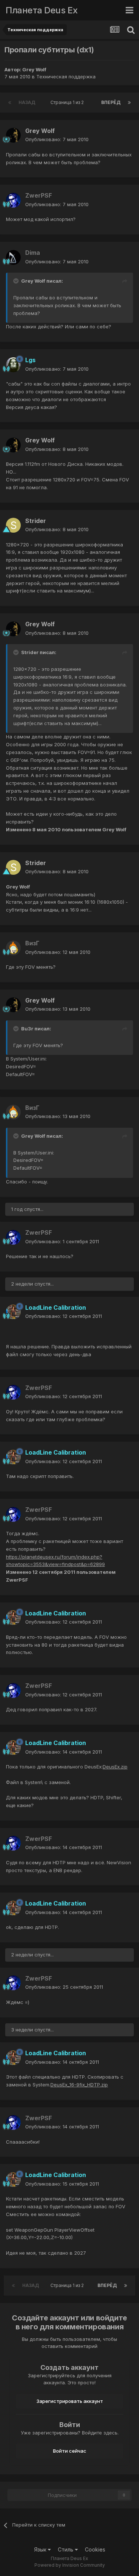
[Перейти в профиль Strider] (13, 525)
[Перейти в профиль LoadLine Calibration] (13, 1312)
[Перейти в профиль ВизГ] (13, 948)
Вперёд (111, 102)
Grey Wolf (34, 69)
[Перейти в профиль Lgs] (13, 365)
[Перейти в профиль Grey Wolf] (13, 135)
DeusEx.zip (115, 1767)
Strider (36, 521)
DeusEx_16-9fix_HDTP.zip (79, 2085)
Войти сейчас (70, 2451)
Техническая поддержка (66, 77)
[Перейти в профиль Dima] (13, 257)
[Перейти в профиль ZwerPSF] (13, 200)
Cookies (95, 2549)
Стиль (66, 2549)
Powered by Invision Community (70, 2565)
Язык (41, 2549)
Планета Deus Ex (42, 10)
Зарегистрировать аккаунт (70, 2401)
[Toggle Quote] (17, 281)
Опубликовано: (57, 139)
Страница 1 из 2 (68, 102)
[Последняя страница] (129, 103)
